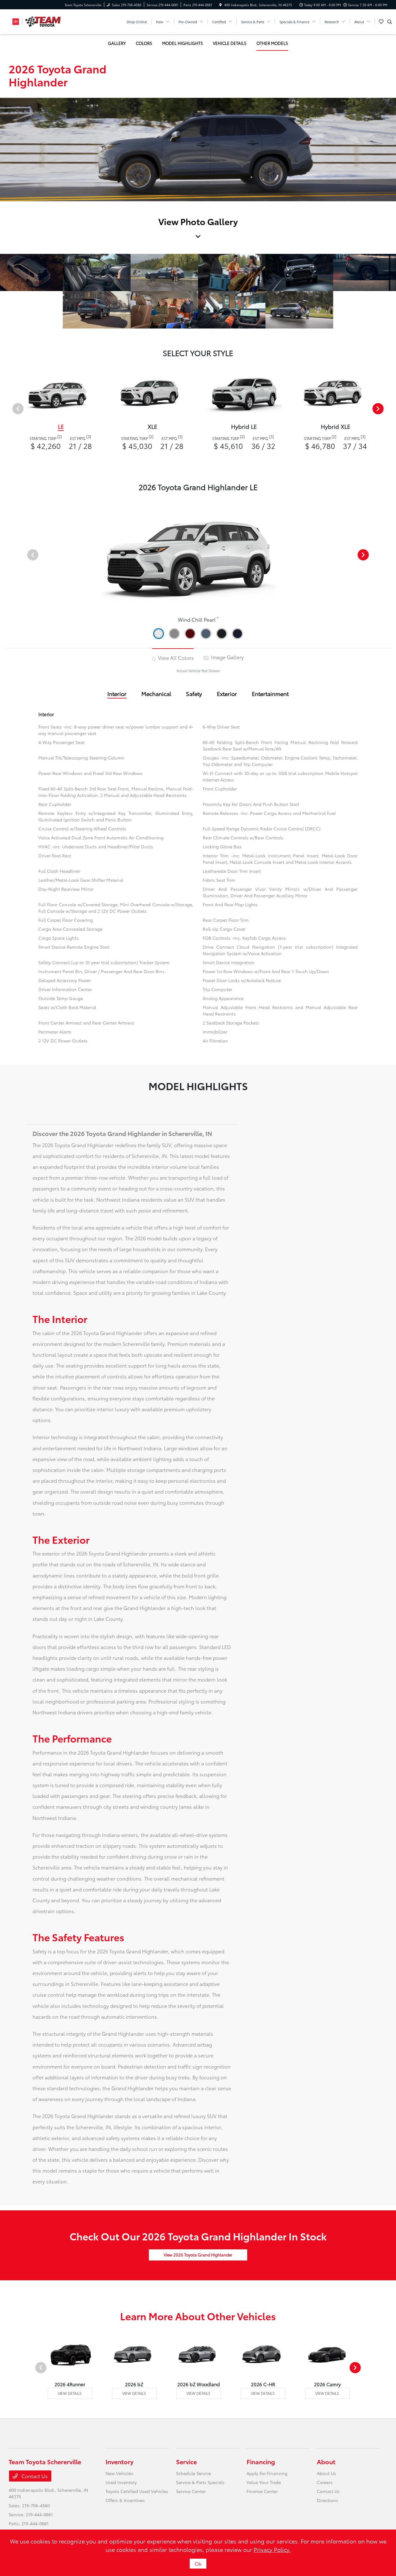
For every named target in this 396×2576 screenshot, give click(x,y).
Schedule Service (194, 2473)
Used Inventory (121, 2482)
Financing (261, 2461)
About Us (326, 2473)
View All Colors (175, 657)
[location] (221, 5)
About (326, 2461)
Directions (327, 2500)
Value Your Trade (264, 2482)
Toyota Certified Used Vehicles (137, 2491)
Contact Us (34, 2476)
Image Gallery (227, 657)
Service (186, 2461)
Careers (325, 2482)
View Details (70, 2393)
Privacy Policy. (272, 2549)
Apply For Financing (267, 2473)
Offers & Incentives (125, 2500)
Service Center (191, 2491)
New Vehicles (119, 2473)
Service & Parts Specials (200, 2482)
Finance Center (262, 2491)
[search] (390, 22)
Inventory (119, 2461)
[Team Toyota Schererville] (37, 21)
